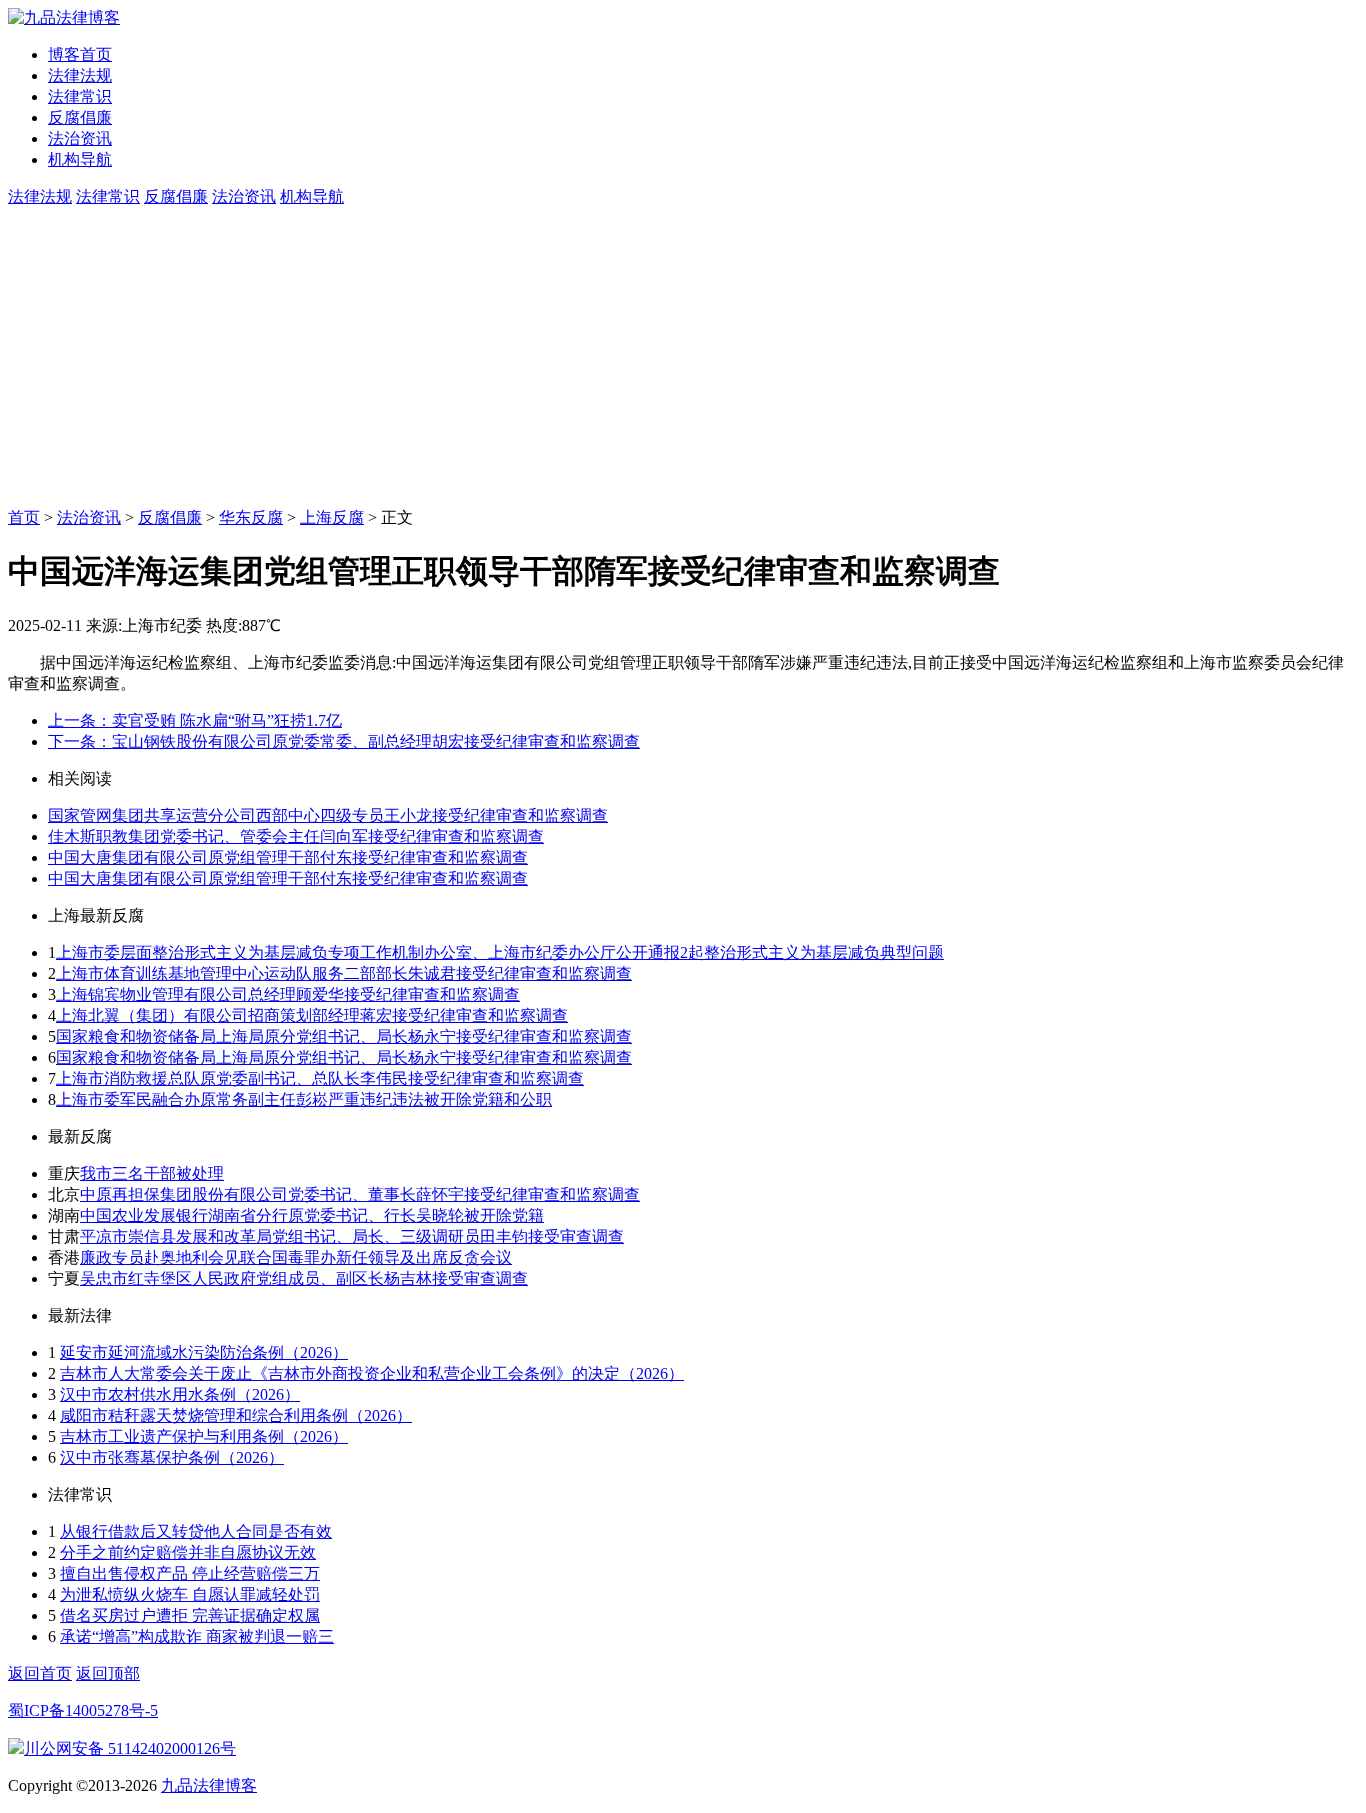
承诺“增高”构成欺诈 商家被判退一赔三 (197, 1636)
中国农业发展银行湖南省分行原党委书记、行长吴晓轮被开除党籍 (312, 1215)
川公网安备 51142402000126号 (130, 1748)
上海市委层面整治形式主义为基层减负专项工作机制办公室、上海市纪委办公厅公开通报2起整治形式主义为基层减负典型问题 (500, 952)
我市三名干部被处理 (152, 1173)
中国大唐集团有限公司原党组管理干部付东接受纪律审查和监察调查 (288, 857)
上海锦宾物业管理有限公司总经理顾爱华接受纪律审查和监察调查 (288, 994)
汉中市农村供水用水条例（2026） (180, 1394)
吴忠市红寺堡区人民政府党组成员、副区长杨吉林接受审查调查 (304, 1278)
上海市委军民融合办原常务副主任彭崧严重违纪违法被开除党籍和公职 (304, 1099)
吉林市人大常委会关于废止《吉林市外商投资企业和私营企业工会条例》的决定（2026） (372, 1373)
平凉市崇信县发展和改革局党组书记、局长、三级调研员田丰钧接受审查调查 (352, 1236)
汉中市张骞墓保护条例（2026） (172, 1457)
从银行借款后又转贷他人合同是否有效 (196, 1531)
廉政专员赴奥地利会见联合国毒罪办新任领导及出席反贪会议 (296, 1257)
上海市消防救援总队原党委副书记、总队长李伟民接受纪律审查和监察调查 (320, 1078)
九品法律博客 (209, 1785)
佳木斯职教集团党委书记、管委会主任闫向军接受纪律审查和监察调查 (296, 836)
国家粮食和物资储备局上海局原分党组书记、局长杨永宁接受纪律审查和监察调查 (344, 1036)
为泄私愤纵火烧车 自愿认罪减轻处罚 (190, 1594)
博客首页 (80, 54)
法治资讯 (80, 138)
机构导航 (80, 159)
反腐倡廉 (80, 117)
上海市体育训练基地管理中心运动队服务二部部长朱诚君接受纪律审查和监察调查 (344, 973)
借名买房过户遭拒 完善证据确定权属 (190, 1615)
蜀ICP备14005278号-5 (83, 1710)
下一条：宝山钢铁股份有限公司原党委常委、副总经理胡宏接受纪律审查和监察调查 (344, 741)
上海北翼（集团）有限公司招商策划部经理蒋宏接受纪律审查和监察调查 (312, 1015)
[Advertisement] (683, 358)
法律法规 (80, 75)
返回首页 (40, 1673)
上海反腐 (332, 517)
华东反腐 (251, 517)
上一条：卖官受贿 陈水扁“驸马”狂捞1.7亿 (195, 720)
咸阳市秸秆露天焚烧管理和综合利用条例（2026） (236, 1415)
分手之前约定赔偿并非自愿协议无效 (188, 1552)
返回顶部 (108, 1673)
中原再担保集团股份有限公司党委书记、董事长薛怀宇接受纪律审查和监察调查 (360, 1194)
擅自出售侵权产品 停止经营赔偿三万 (190, 1573)
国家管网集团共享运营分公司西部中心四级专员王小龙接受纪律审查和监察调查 (328, 815)
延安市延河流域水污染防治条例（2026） (204, 1352)
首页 (24, 517)
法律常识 (80, 96)
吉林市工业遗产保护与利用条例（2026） (204, 1436)
